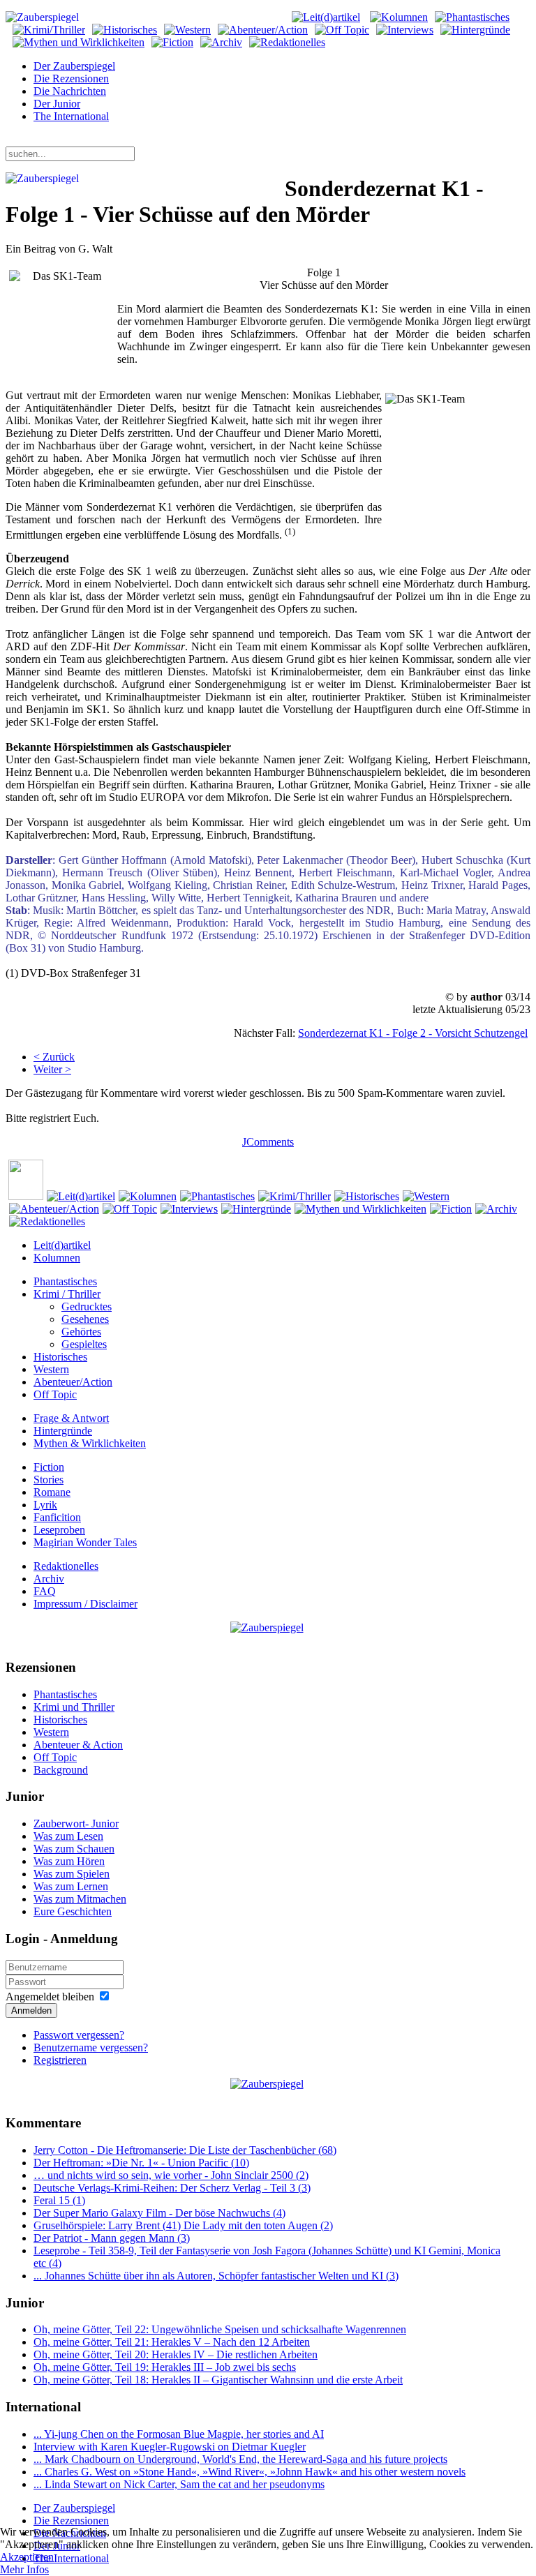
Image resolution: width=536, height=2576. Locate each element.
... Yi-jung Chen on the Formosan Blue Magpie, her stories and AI (179, 2434)
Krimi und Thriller (74, 1707)
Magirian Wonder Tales (85, 1542)
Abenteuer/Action (73, 1382)
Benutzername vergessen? (91, 2047)
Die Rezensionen (71, 78)
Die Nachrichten (70, 91)
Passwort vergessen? (79, 2035)
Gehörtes (81, 1332)
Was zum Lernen (71, 1886)
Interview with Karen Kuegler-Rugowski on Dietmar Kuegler (170, 2447)
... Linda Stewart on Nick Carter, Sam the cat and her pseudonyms (179, 2484)
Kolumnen (57, 1258)
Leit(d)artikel (62, 1245)
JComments (268, 1142)
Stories (49, 1480)
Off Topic (55, 1394)
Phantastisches (65, 1281)
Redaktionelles (66, 1566)
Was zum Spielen (72, 1874)
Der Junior (57, 104)
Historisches (60, 1357)
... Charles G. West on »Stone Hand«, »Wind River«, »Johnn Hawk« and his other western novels (250, 2472)
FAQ (45, 1591)
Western (51, 1369)
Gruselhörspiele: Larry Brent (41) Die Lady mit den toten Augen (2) (183, 2225)
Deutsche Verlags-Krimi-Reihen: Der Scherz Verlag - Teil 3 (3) (172, 2188)
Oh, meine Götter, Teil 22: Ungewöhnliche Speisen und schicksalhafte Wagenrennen (220, 2329)
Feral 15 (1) (59, 2200)
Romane (52, 1492)
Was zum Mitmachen (80, 1899)
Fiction (49, 1467)
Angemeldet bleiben (50, 1997)
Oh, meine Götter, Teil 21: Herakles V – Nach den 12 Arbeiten (172, 2342)
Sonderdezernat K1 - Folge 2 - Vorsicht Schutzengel (413, 1033)
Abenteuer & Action (78, 1745)
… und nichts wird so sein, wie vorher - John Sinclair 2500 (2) (171, 2175)
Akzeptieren (27, 2557)
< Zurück (54, 1057)
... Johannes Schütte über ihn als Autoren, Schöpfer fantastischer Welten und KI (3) (216, 2276)
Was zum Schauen (74, 1849)
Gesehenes (85, 1319)
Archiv (49, 1579)
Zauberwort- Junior (76, 1824)
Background (61, 1770)
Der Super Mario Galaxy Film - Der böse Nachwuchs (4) (159, 2213)
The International (71, 116)
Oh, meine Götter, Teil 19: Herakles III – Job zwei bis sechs (165, 2367)
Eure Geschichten (73, 1911)
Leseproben (59, 1530)
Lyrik (45, 1505)
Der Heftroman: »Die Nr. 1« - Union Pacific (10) (141, 2163)
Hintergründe (63, 1431)
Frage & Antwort (71, 1418)
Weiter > (52, 1069)
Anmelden (31, 2010)
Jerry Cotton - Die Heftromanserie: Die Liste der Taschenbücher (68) (185, 2150)
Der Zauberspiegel (74, 66)
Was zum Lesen (68, 1836)
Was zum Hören (69, 1861)
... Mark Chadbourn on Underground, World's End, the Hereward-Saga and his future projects (240, 2459)
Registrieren (60, 2060)
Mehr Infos (24, 2569)
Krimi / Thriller (67, 1294)
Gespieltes (84, 1344)
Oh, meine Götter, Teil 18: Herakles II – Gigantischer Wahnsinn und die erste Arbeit (218, 2380)
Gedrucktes (87, 1306)
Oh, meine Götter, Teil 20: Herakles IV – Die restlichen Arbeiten (176, 2354)
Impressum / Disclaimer (85, 1604)
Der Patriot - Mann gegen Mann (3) (112, 2238)
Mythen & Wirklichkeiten (90, 1443)
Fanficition (57, 1517)
